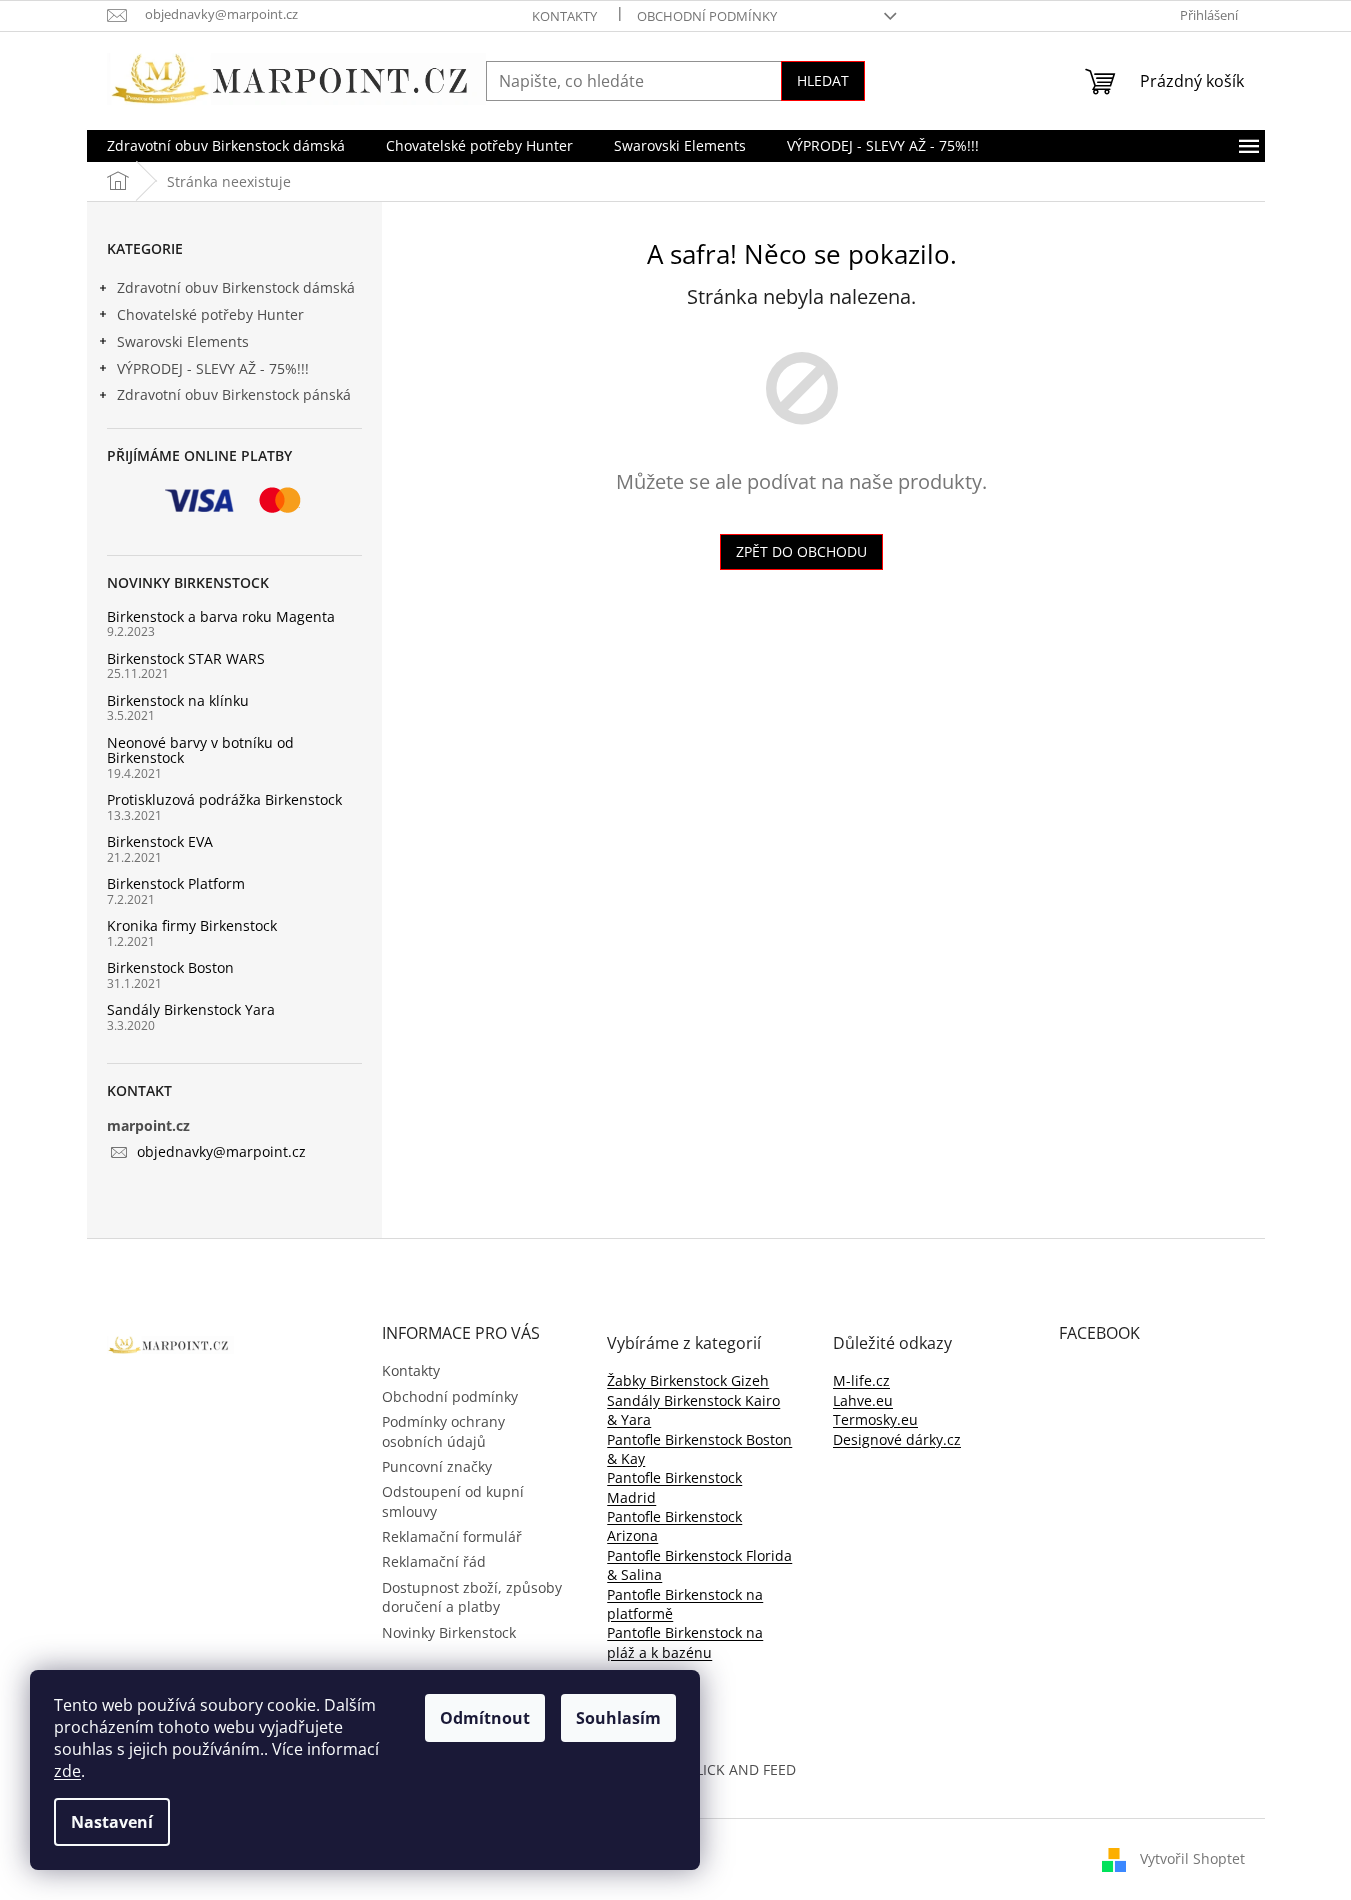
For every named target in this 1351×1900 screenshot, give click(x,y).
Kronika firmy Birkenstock (192, 925)
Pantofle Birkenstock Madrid (674, 1487)
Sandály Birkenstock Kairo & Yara (693, 1410)
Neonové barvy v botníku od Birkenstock (200, 750)
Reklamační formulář (452, 1536)
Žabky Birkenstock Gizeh (688, 1380)
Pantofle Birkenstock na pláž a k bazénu (685, 1642)
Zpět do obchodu (801, 551)
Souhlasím (618, 1718)
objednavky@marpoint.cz (221, 1151)
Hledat (823, 80)
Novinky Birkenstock (449, 1632)
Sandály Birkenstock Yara (191, 1009)
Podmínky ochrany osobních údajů (443, 1431)
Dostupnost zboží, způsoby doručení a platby (472, 1597)
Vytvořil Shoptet (1192, 1858)
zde (67, 1771)
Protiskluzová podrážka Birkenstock (224, 799)
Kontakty (564, 16)
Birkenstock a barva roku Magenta (221, 616)
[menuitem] (226, 146)
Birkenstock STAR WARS (186, 658)
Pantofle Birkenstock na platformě (685, 1604)
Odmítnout (485, 1718)
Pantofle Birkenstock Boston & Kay (699, 1449)
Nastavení (112, 1822)
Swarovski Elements (183, 341)
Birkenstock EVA (160, 841)
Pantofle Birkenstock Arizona (674, 1526)
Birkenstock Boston (170, 967)
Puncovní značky (437, 1466)
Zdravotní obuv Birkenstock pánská (234, 394)
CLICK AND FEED (741, 1769)
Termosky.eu (875, 1419)
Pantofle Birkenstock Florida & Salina (699, 1565)
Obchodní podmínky (707, 16)
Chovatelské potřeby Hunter (210, 314)
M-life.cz (861, 1380)
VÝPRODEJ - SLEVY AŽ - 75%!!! (213, 368)
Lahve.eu (863, 1400)
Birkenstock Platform (176, 883)
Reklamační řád (434, 1561)
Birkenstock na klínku (178, 700)
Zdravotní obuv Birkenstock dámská (236, 287)
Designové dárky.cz (897, 1439)
